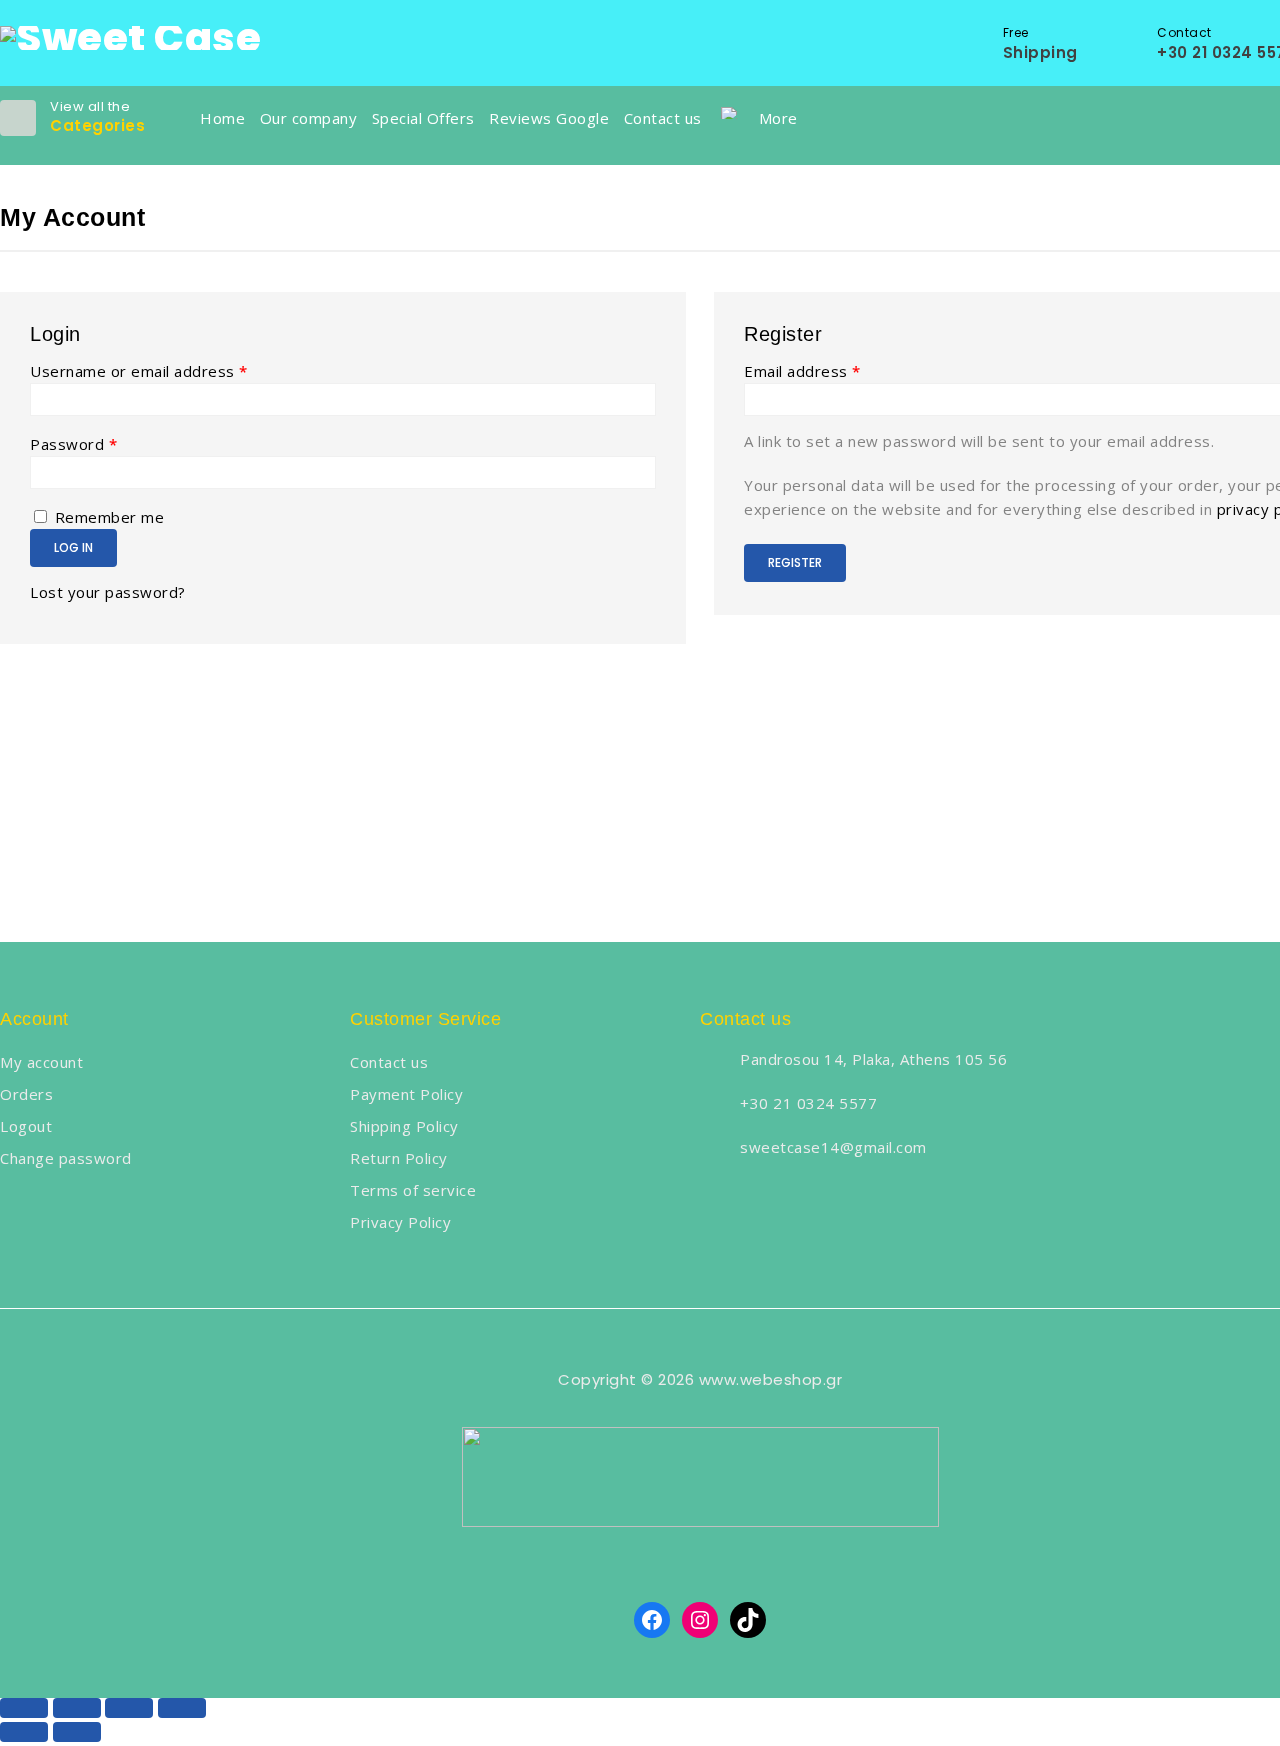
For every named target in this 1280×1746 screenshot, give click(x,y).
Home (222, 118)
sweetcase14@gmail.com (833, 1147)
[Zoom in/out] (182, 1708)
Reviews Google (549, 118)
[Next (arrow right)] (77, 1732)
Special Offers (423, 118)
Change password (66, 1158)
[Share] (77, 1708)
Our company (309, 118)
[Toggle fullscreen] (129, 1708)
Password (73, 444)
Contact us (663, 118)
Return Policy (399, 1158)
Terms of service (413, 1190)
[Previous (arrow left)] (24, 1732)
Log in (73, 547)
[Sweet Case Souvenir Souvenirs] (130, 36)
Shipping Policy (404, 1126)
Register (795, 562)
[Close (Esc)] (24, 1708)
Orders (26, 1094)
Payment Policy (406, 1094)
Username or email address (139, 371)
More (778, 118)
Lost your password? (108, 592)
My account (41, 1062)
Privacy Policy (400, 1222)
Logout (26, 1126)
